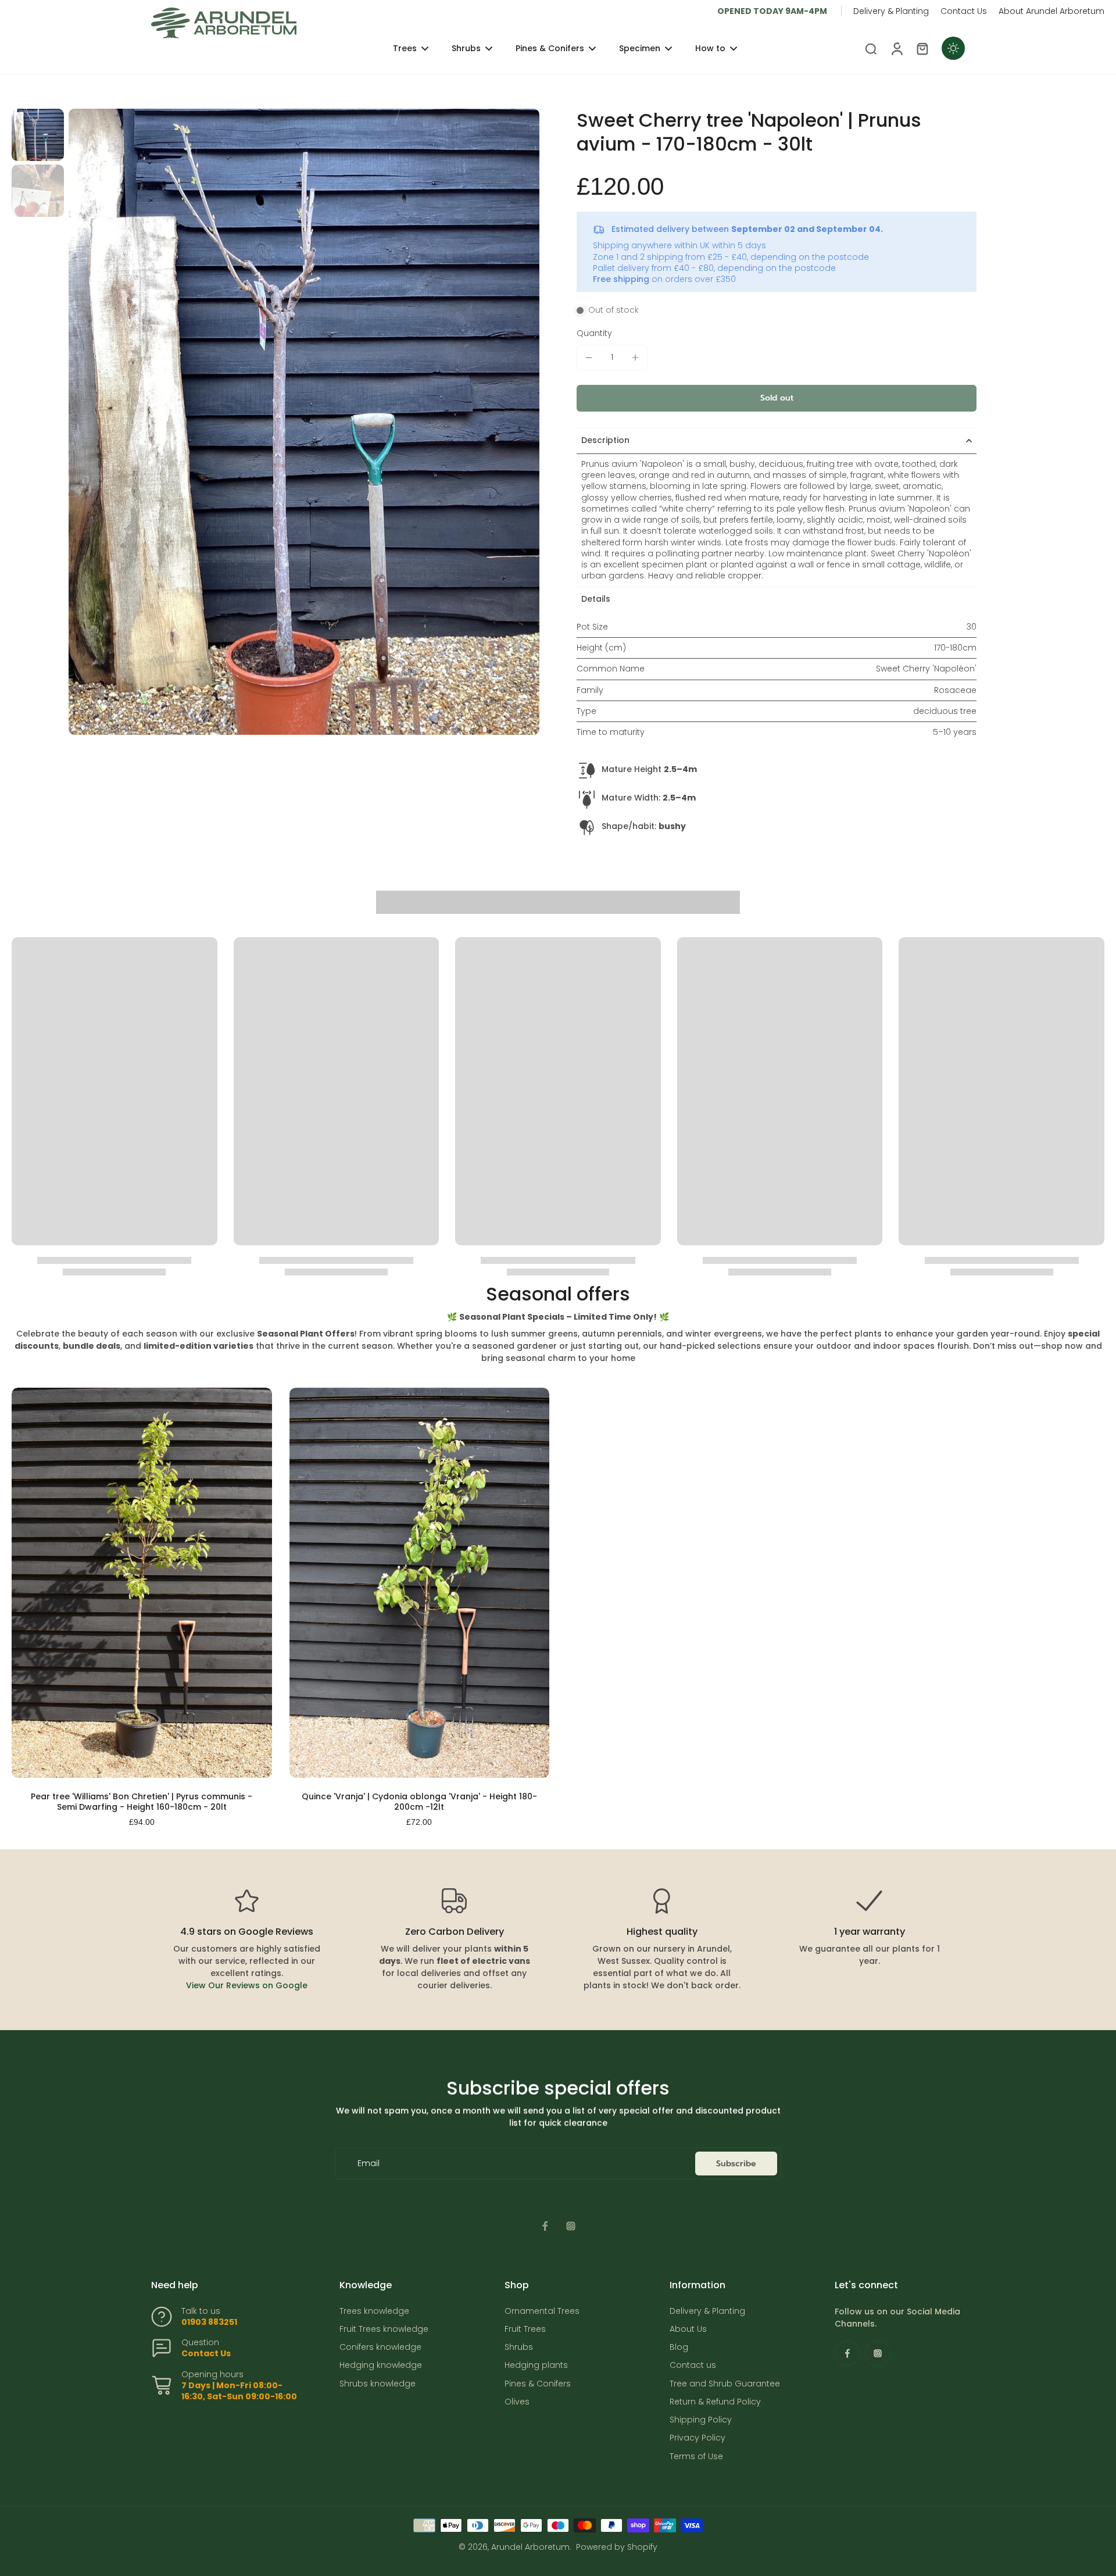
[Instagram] (571, 2226)
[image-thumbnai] (38, 135)
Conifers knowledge (380, 2347)
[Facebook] (545, 2226)
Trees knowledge (374, 2311)
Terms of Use (696, 2457)
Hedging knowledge (381, 2365)
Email (369, 2164)
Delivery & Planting (891, 11)
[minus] (589, 358)
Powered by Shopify (617, 2547)
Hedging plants (536, 2365)
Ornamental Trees (542, 2311)
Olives (517, 2402)
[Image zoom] (304, 422)
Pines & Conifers (538, 2384)
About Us (688, 2329)
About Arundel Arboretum (1051, 11)
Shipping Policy (701, 2420)
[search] (871, 48)
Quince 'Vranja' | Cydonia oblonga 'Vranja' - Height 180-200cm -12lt (419, 1802)
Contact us (693, 2365)
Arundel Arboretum (530, 2547)
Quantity (594, 333)
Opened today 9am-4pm (772, 11)
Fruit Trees (525, 2329)
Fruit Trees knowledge (384, 2329)
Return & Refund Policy (715, 2402)
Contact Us (964, 11)
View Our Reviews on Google (247, 1985)
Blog (679, 2347)
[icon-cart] (922, 48)
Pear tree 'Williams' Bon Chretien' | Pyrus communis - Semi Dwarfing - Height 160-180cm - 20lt (142, 1802)
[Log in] (896, 48)
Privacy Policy (697, 2438)
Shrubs (519, 2347)
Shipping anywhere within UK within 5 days (679, 245)
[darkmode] (953, 48)
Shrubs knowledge (378, 2384)
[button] (777, 398)
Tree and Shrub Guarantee (725, 2384)
